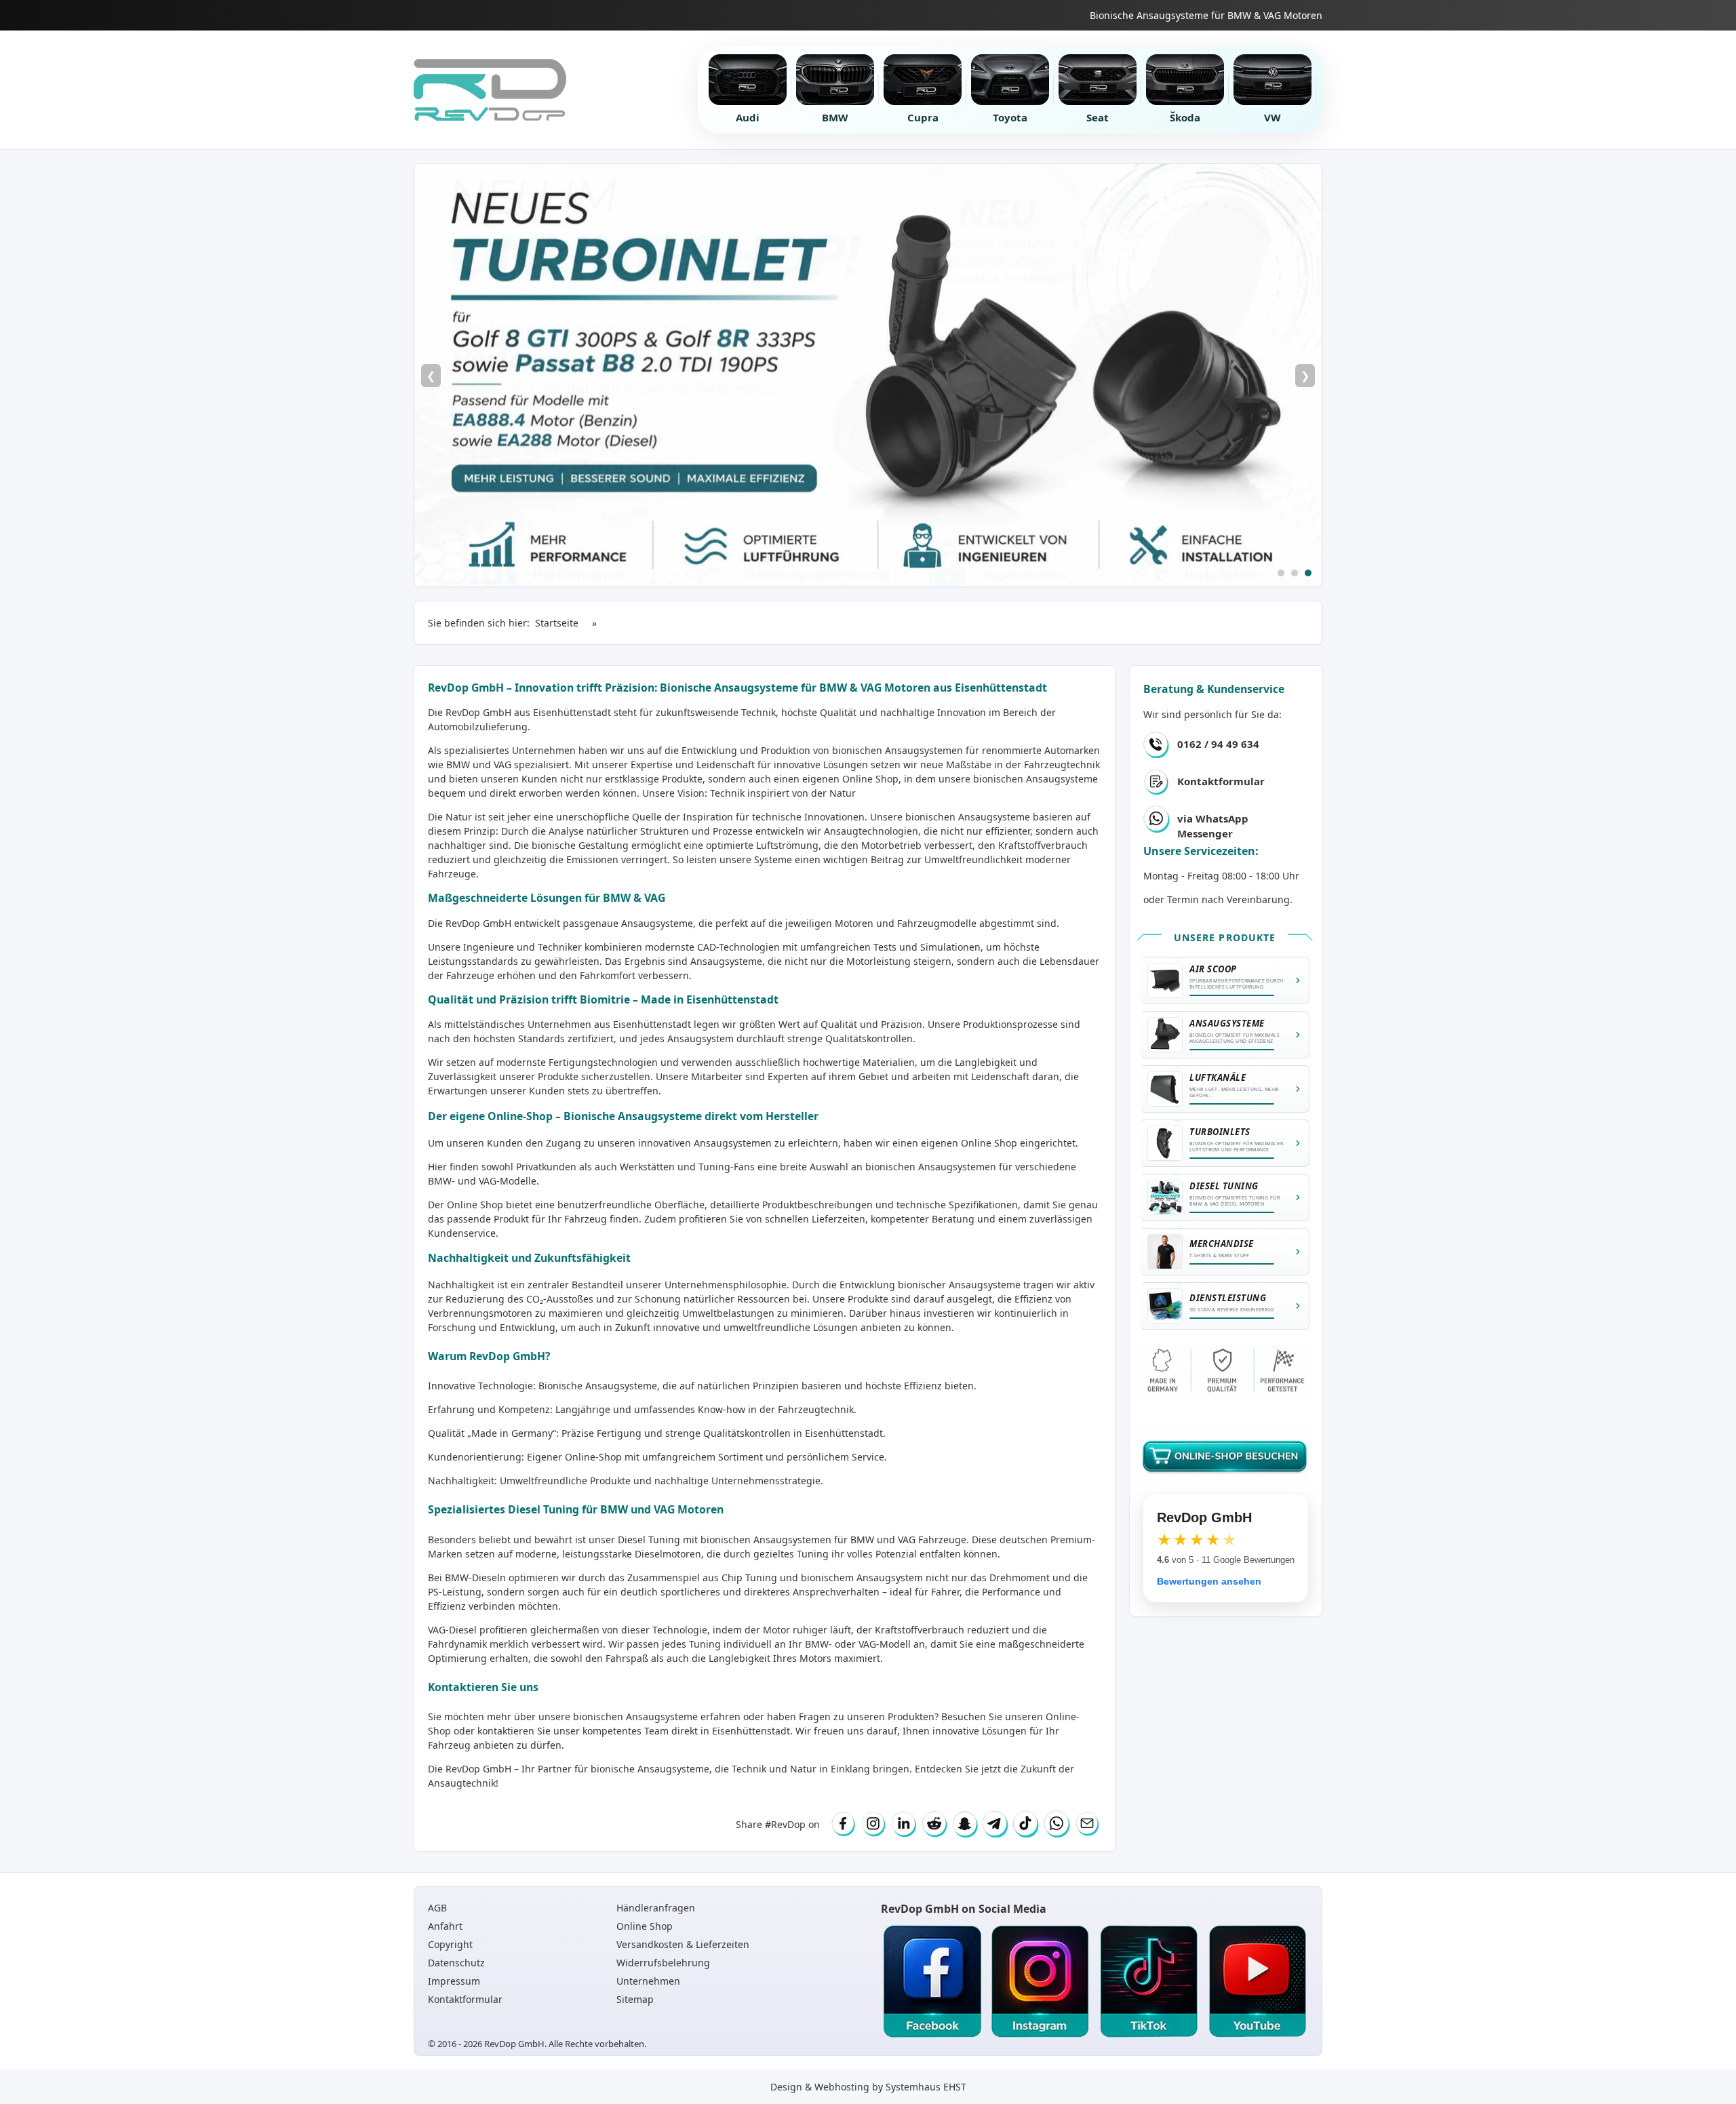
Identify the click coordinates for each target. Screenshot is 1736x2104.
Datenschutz (456, 1963)
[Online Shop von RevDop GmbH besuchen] (868, 375)
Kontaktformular (1221, 781)
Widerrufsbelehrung (663, 1963)
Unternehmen (648, 1981)
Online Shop (870, 779)
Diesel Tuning (649, 1540)
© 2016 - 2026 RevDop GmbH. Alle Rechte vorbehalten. (537, 2044)
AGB (437, 1908)
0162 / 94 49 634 (1218, 744)
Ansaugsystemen (924, 750)
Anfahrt (445, 1926)
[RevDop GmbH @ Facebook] (932, 1982)
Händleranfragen (656, 1908)
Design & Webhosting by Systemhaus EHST (868, 2087)
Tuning (705, 1644)
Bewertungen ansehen (1209, 1581)
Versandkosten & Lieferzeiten (683, 1944)
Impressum (454, 1981)
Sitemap (635, 1999)
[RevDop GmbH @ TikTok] (1149, 1982)
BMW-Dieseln (475, 1577)
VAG (907, 1540)
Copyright (450, 1944)
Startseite (557, 623)
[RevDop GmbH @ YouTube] (1257, 1982)
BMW (862, 1540)
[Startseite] (490, 90)
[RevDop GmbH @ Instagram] (1040, 1982)
